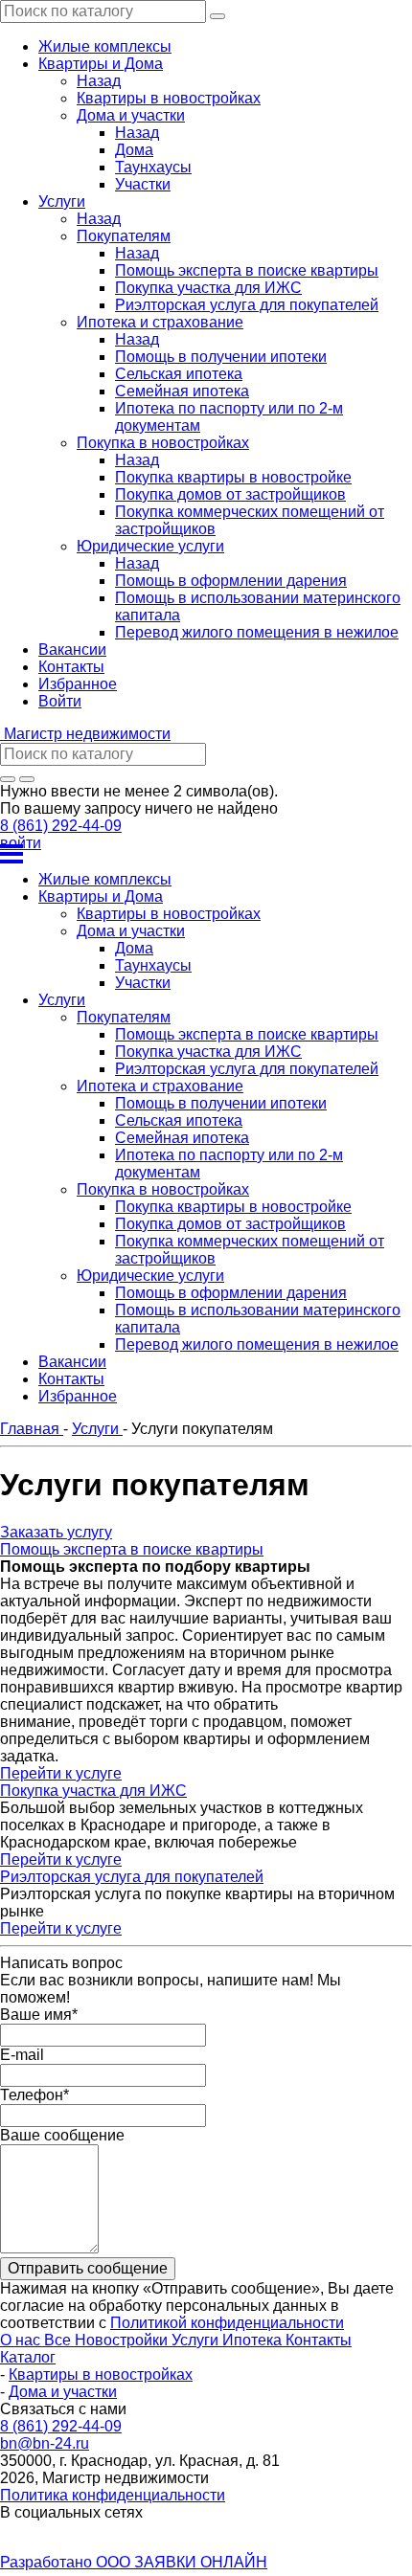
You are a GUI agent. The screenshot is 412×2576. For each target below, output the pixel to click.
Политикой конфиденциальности (227, 2323)
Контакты (319, 2340)
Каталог (28, 2357)
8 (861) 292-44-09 (61, 826)
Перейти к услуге (61, 1773)
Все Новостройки (108, 2340)
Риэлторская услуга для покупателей (132, 1877)
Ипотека (254, 2340)
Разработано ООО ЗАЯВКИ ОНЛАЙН (134, 2562)
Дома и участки (63, 2392)
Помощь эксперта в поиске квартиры (132, 1549)
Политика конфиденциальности (113, 2495)
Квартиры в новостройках (101, 2374)
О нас (22, 2340)
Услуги (197, 2340)
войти (21, 843)
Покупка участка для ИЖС (93, 1791)
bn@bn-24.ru (45, 2443)
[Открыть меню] (206, 854)
